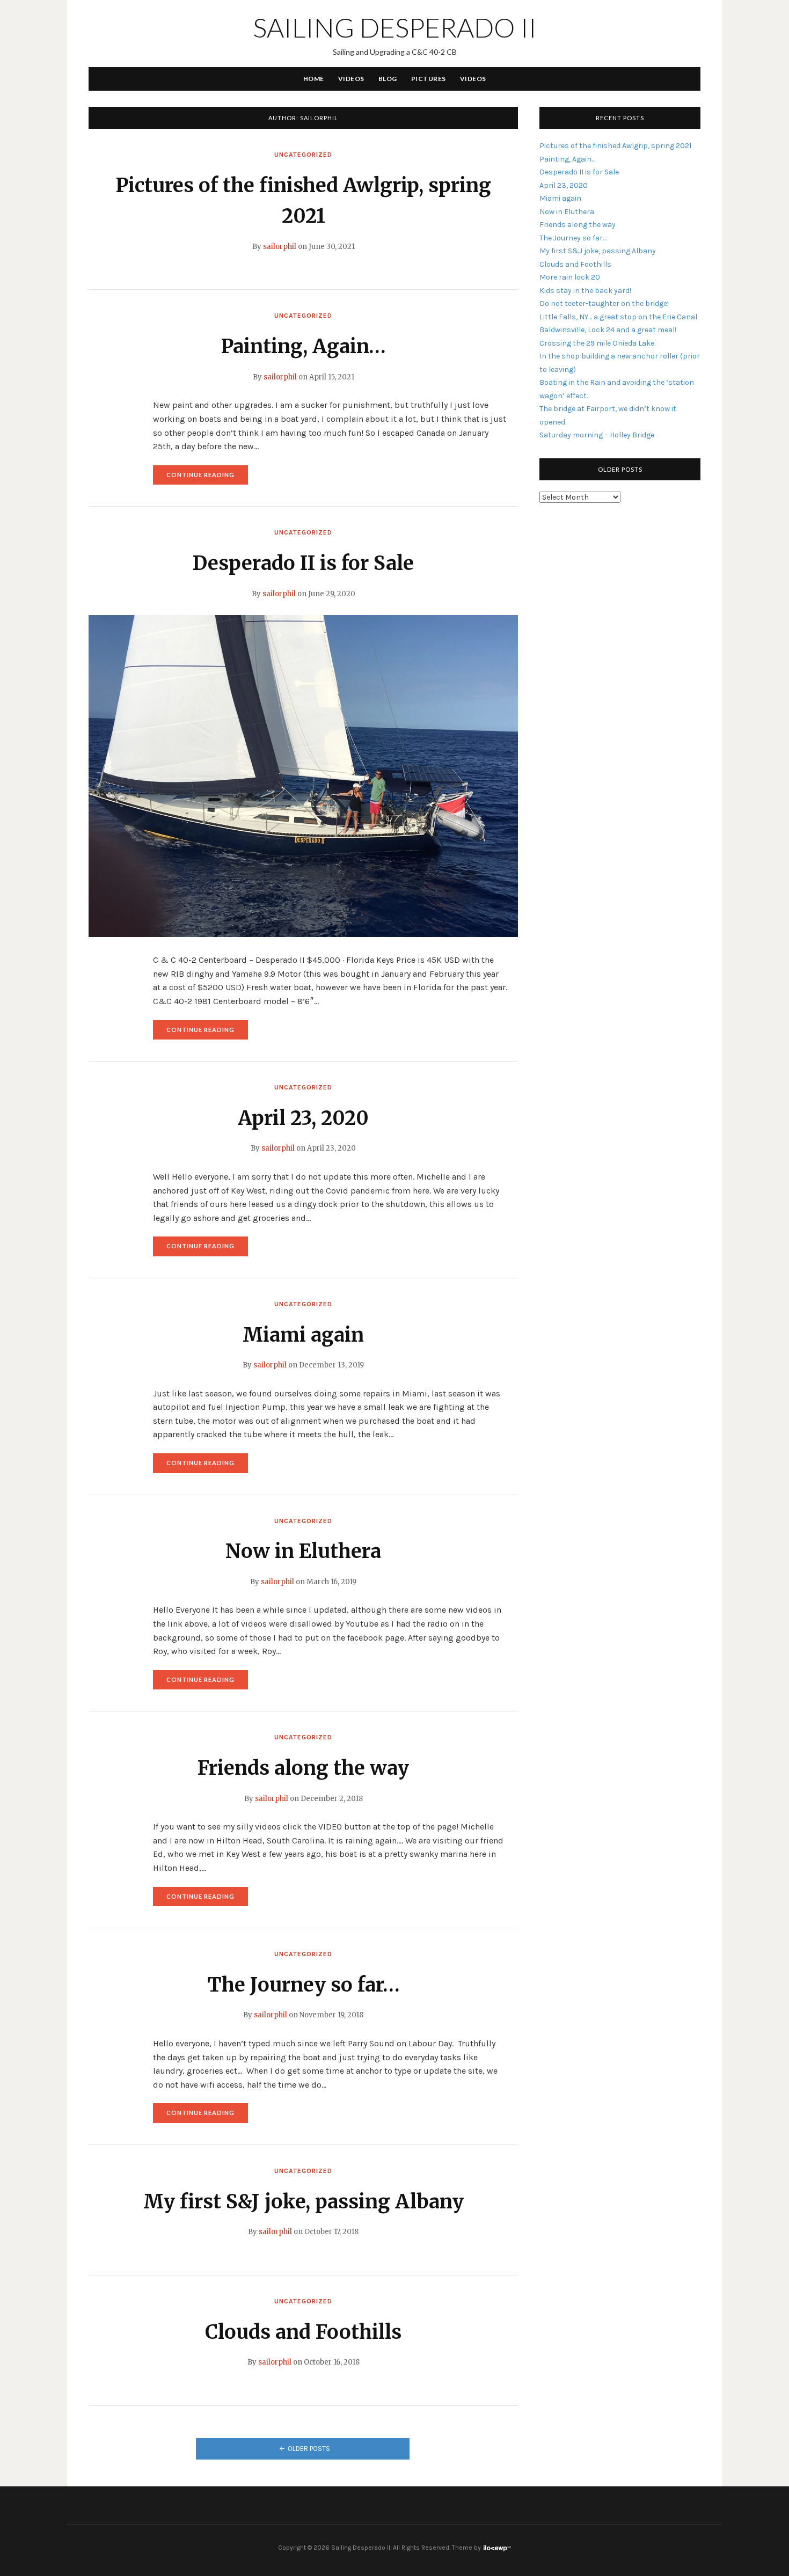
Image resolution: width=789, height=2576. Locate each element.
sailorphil (280, 247)
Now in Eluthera (303, 1551)
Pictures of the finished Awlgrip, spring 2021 (615, 146)
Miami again (303, 1335)
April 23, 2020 (303, 1118)
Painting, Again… (303, 346)
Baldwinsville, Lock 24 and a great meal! (608, 330)
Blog (388, 79)
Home (314, 79)
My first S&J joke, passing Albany (304, 2202)
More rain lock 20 (570, 277)
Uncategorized (303, 155)
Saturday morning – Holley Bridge (597, 435)
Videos (351, 79)
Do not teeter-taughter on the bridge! (604, 303)
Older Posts (309, 2449)
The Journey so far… (304, 1985)
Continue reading (207, 478)
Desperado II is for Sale (303, 563)
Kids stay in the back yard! (585, 291)
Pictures (429, 79)
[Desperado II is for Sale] (303, 775)
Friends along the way (303, 1768)
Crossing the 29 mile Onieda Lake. (597, 343)
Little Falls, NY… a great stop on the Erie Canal (618, 317)
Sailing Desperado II (395, 27)
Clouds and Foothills (303, 2332)
